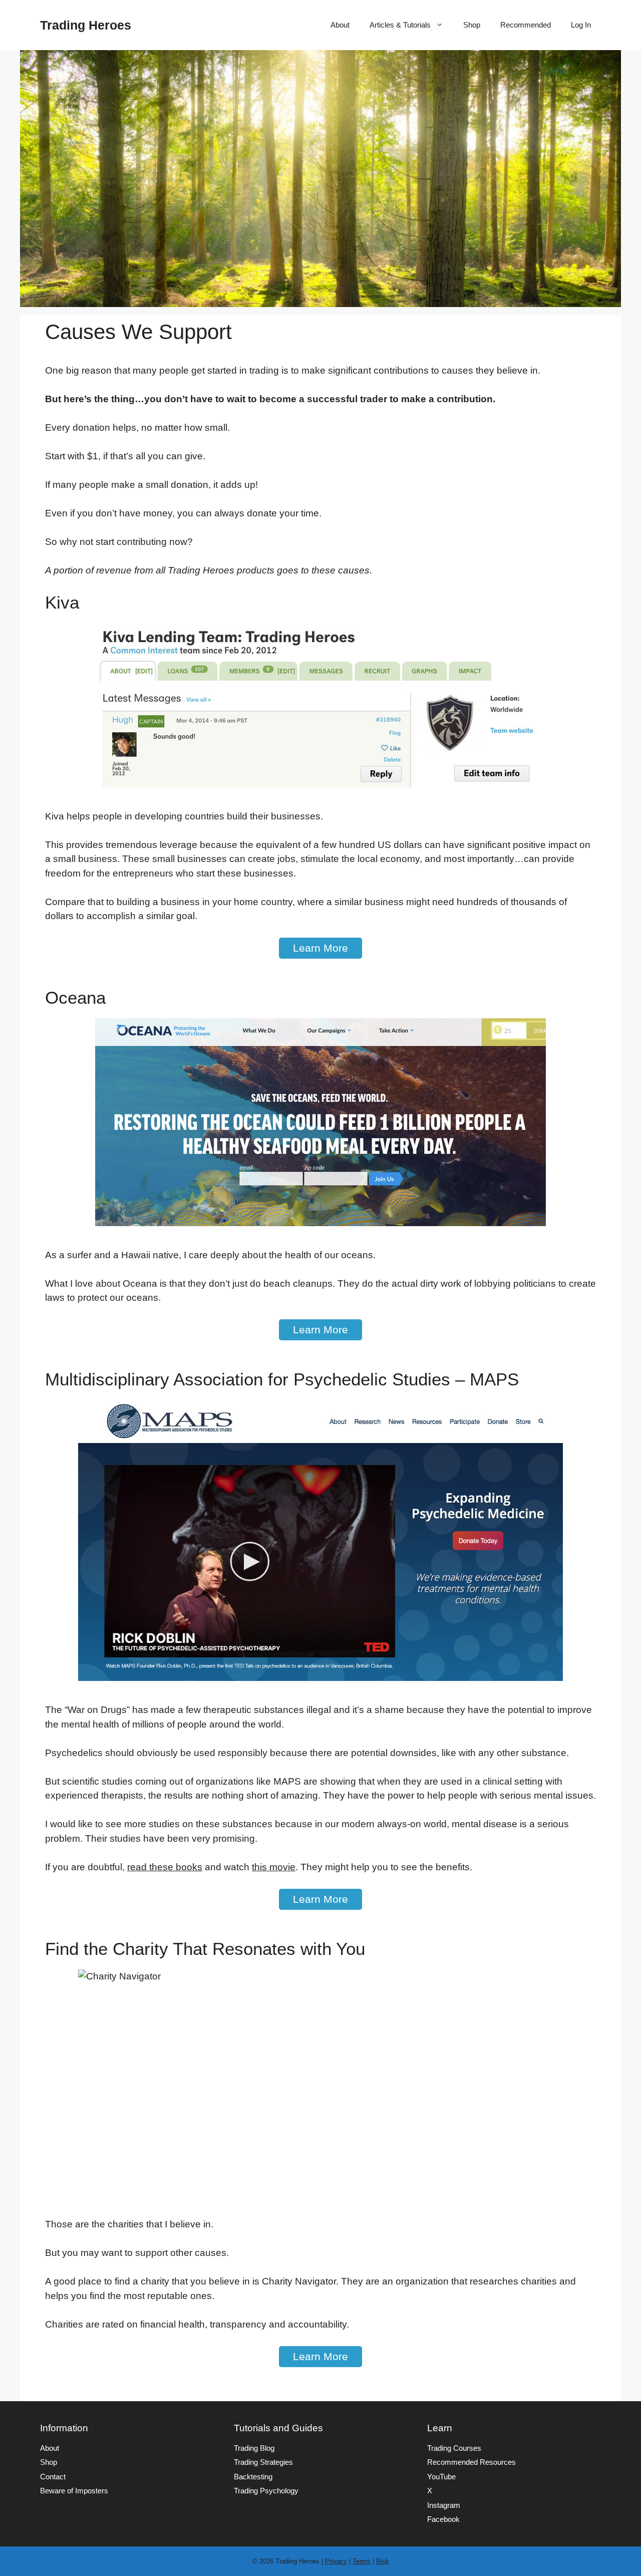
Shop (472, 25)
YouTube (441, 2477)
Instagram (444, 2505)
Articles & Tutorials (400, 25)
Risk (383, 2561)
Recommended (526, 25)
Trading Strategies (263, 2462)
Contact (53, 2477)
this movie (274, 1867)
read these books (165, 1867)
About (340, 25)
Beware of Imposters (74, 2491)
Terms (362, 2561)
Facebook (443, 2519)
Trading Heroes (86, 25)
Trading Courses (454, 2448)
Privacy (336, 2561)
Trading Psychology (266, 2491)
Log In (581, 25)
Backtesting (253, 2477)
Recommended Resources (471, 2462)
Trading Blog (254, 2448)
